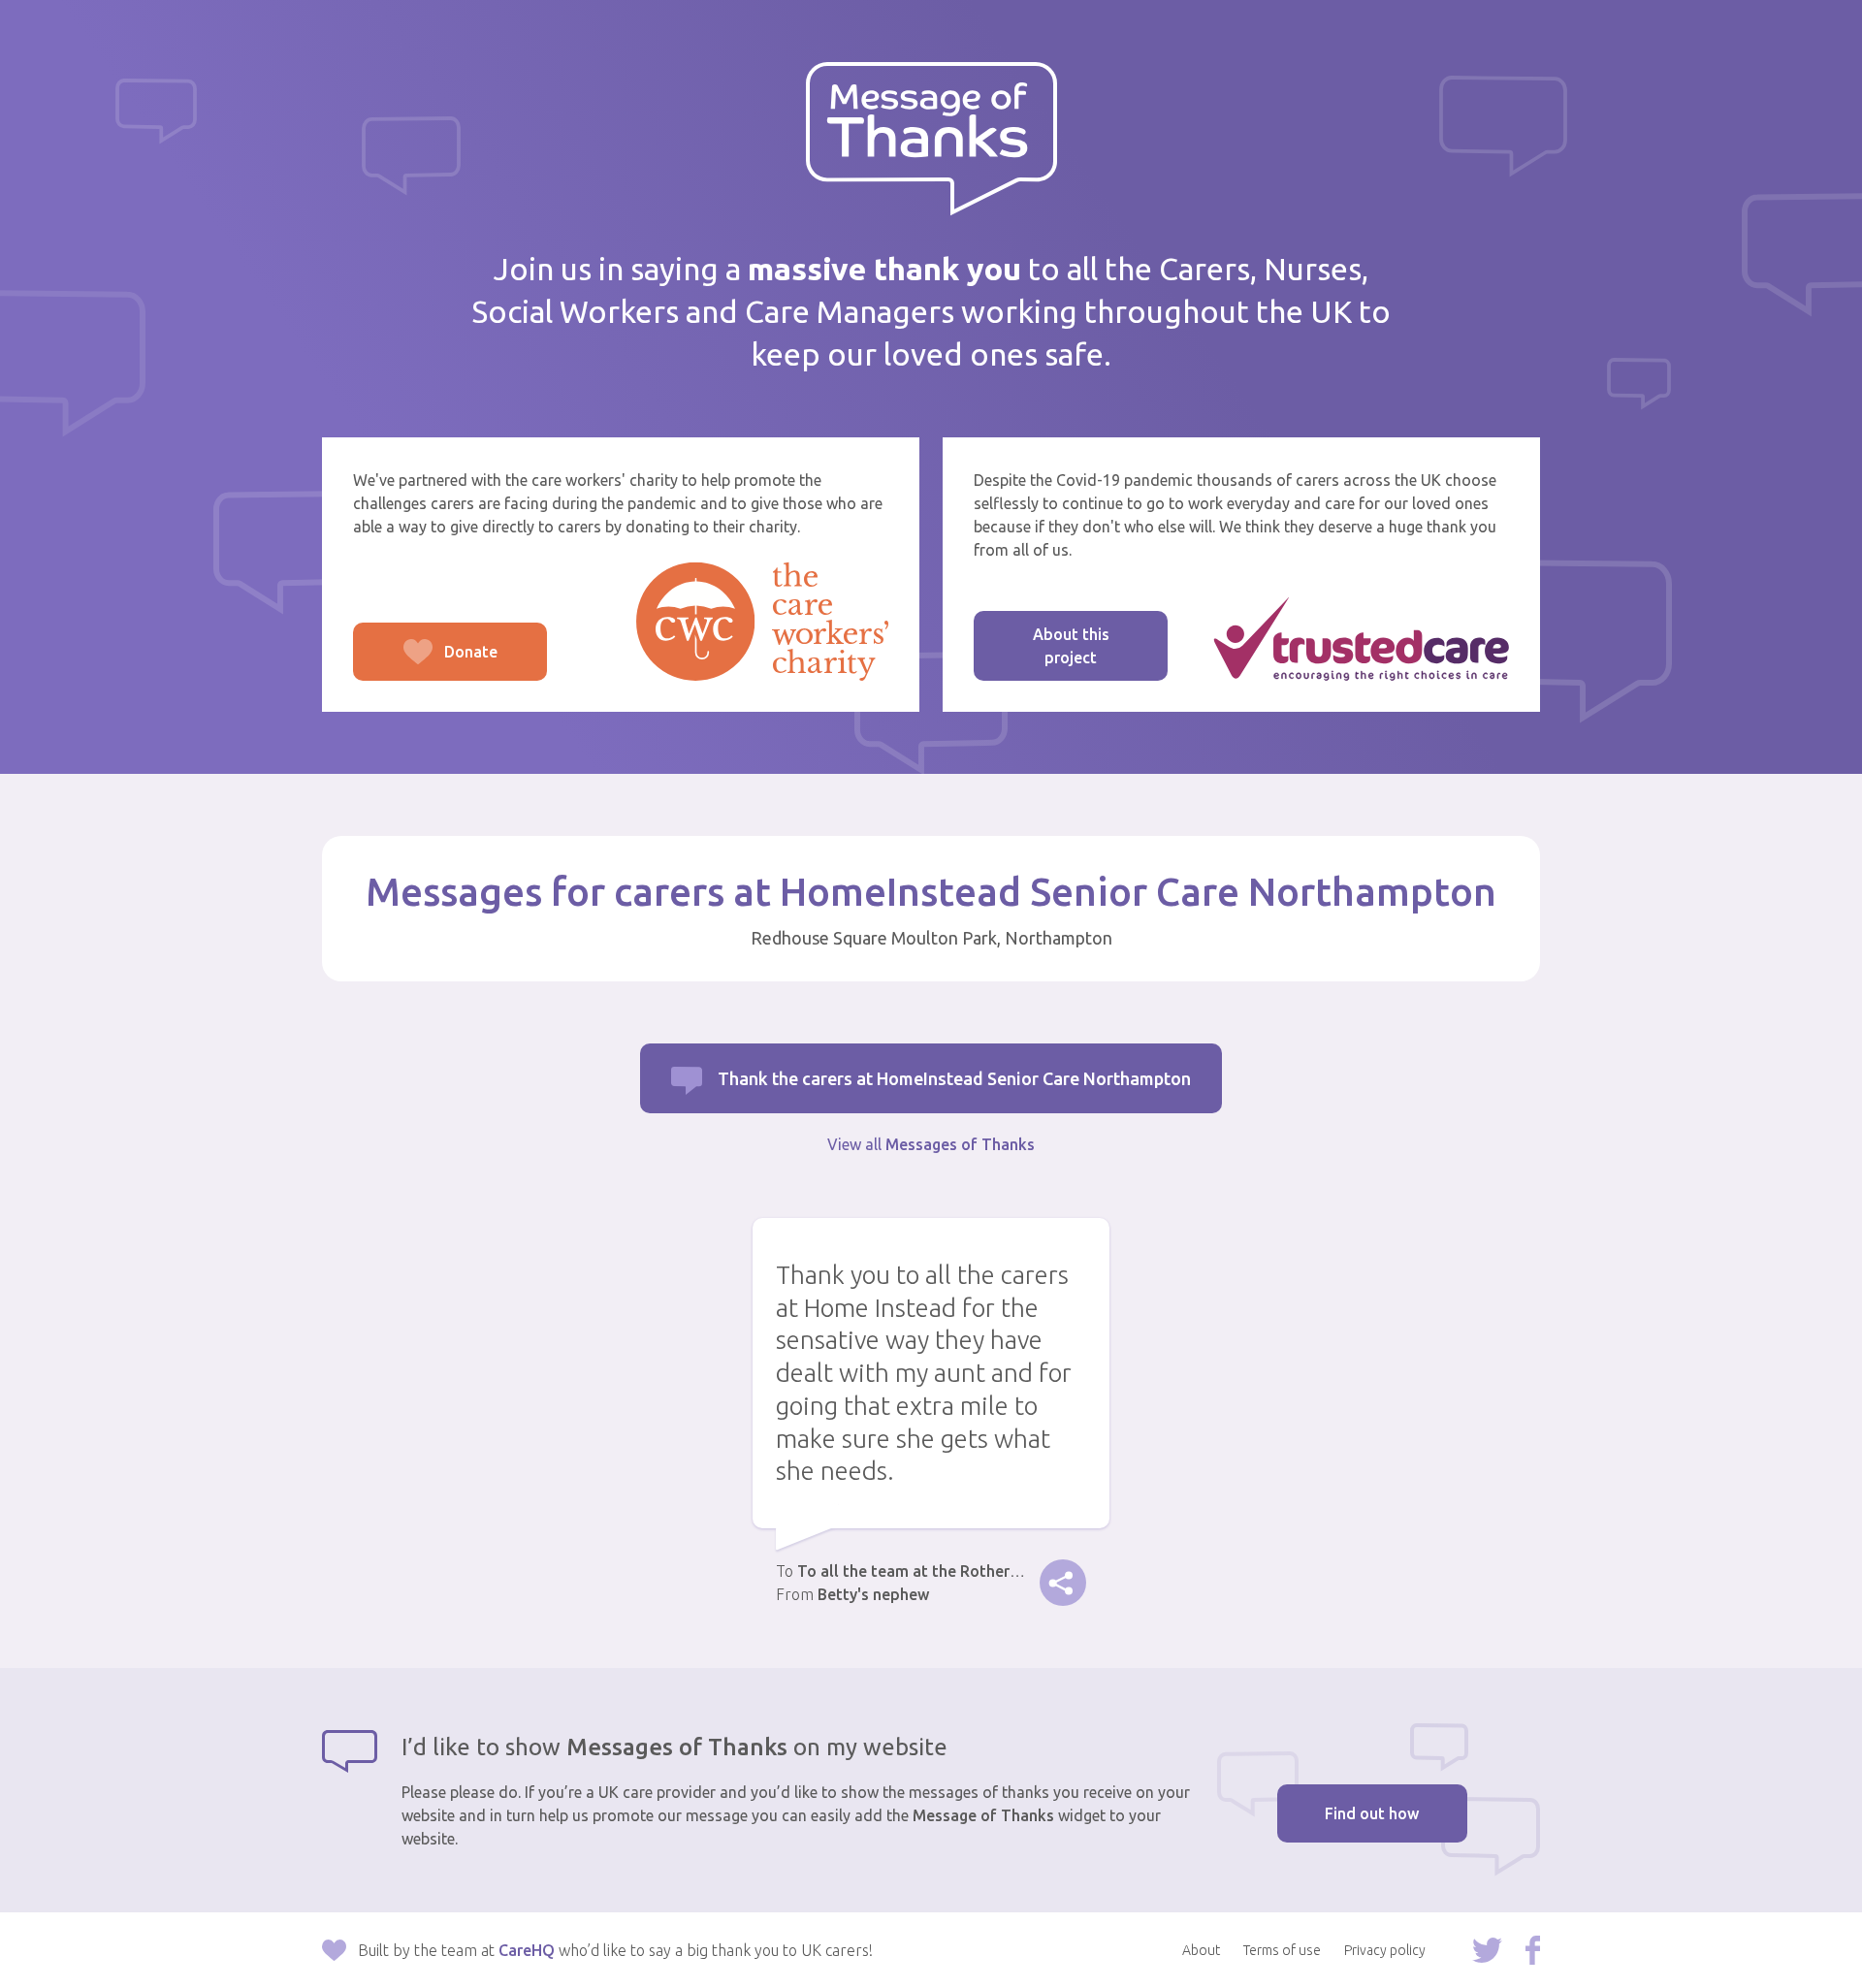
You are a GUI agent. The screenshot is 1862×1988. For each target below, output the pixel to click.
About (1201, 1950)
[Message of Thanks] (931, 139)
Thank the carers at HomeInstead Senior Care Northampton (954, 1078)
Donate (425, 662)
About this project (1071, 646)
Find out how (1372, 1813)
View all (931, 1144)
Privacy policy (1385, 1950)
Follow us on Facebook (1533, 1950)
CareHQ (527, 1950)
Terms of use (1282, 1950)
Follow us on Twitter (1487, 1950)
